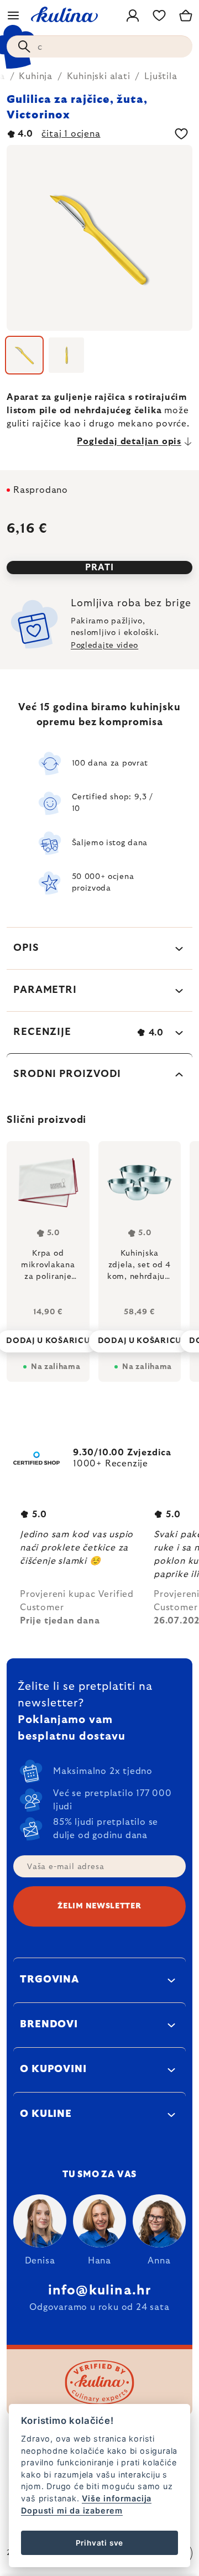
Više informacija (117, 2498)
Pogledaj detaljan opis (129, 441)
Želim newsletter (99, 1906)
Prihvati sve (100, 2543)
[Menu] (13, 15)
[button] (48, 1338)
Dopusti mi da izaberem (72, 2510)
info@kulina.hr (100, 2291)
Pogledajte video (104, 646)
